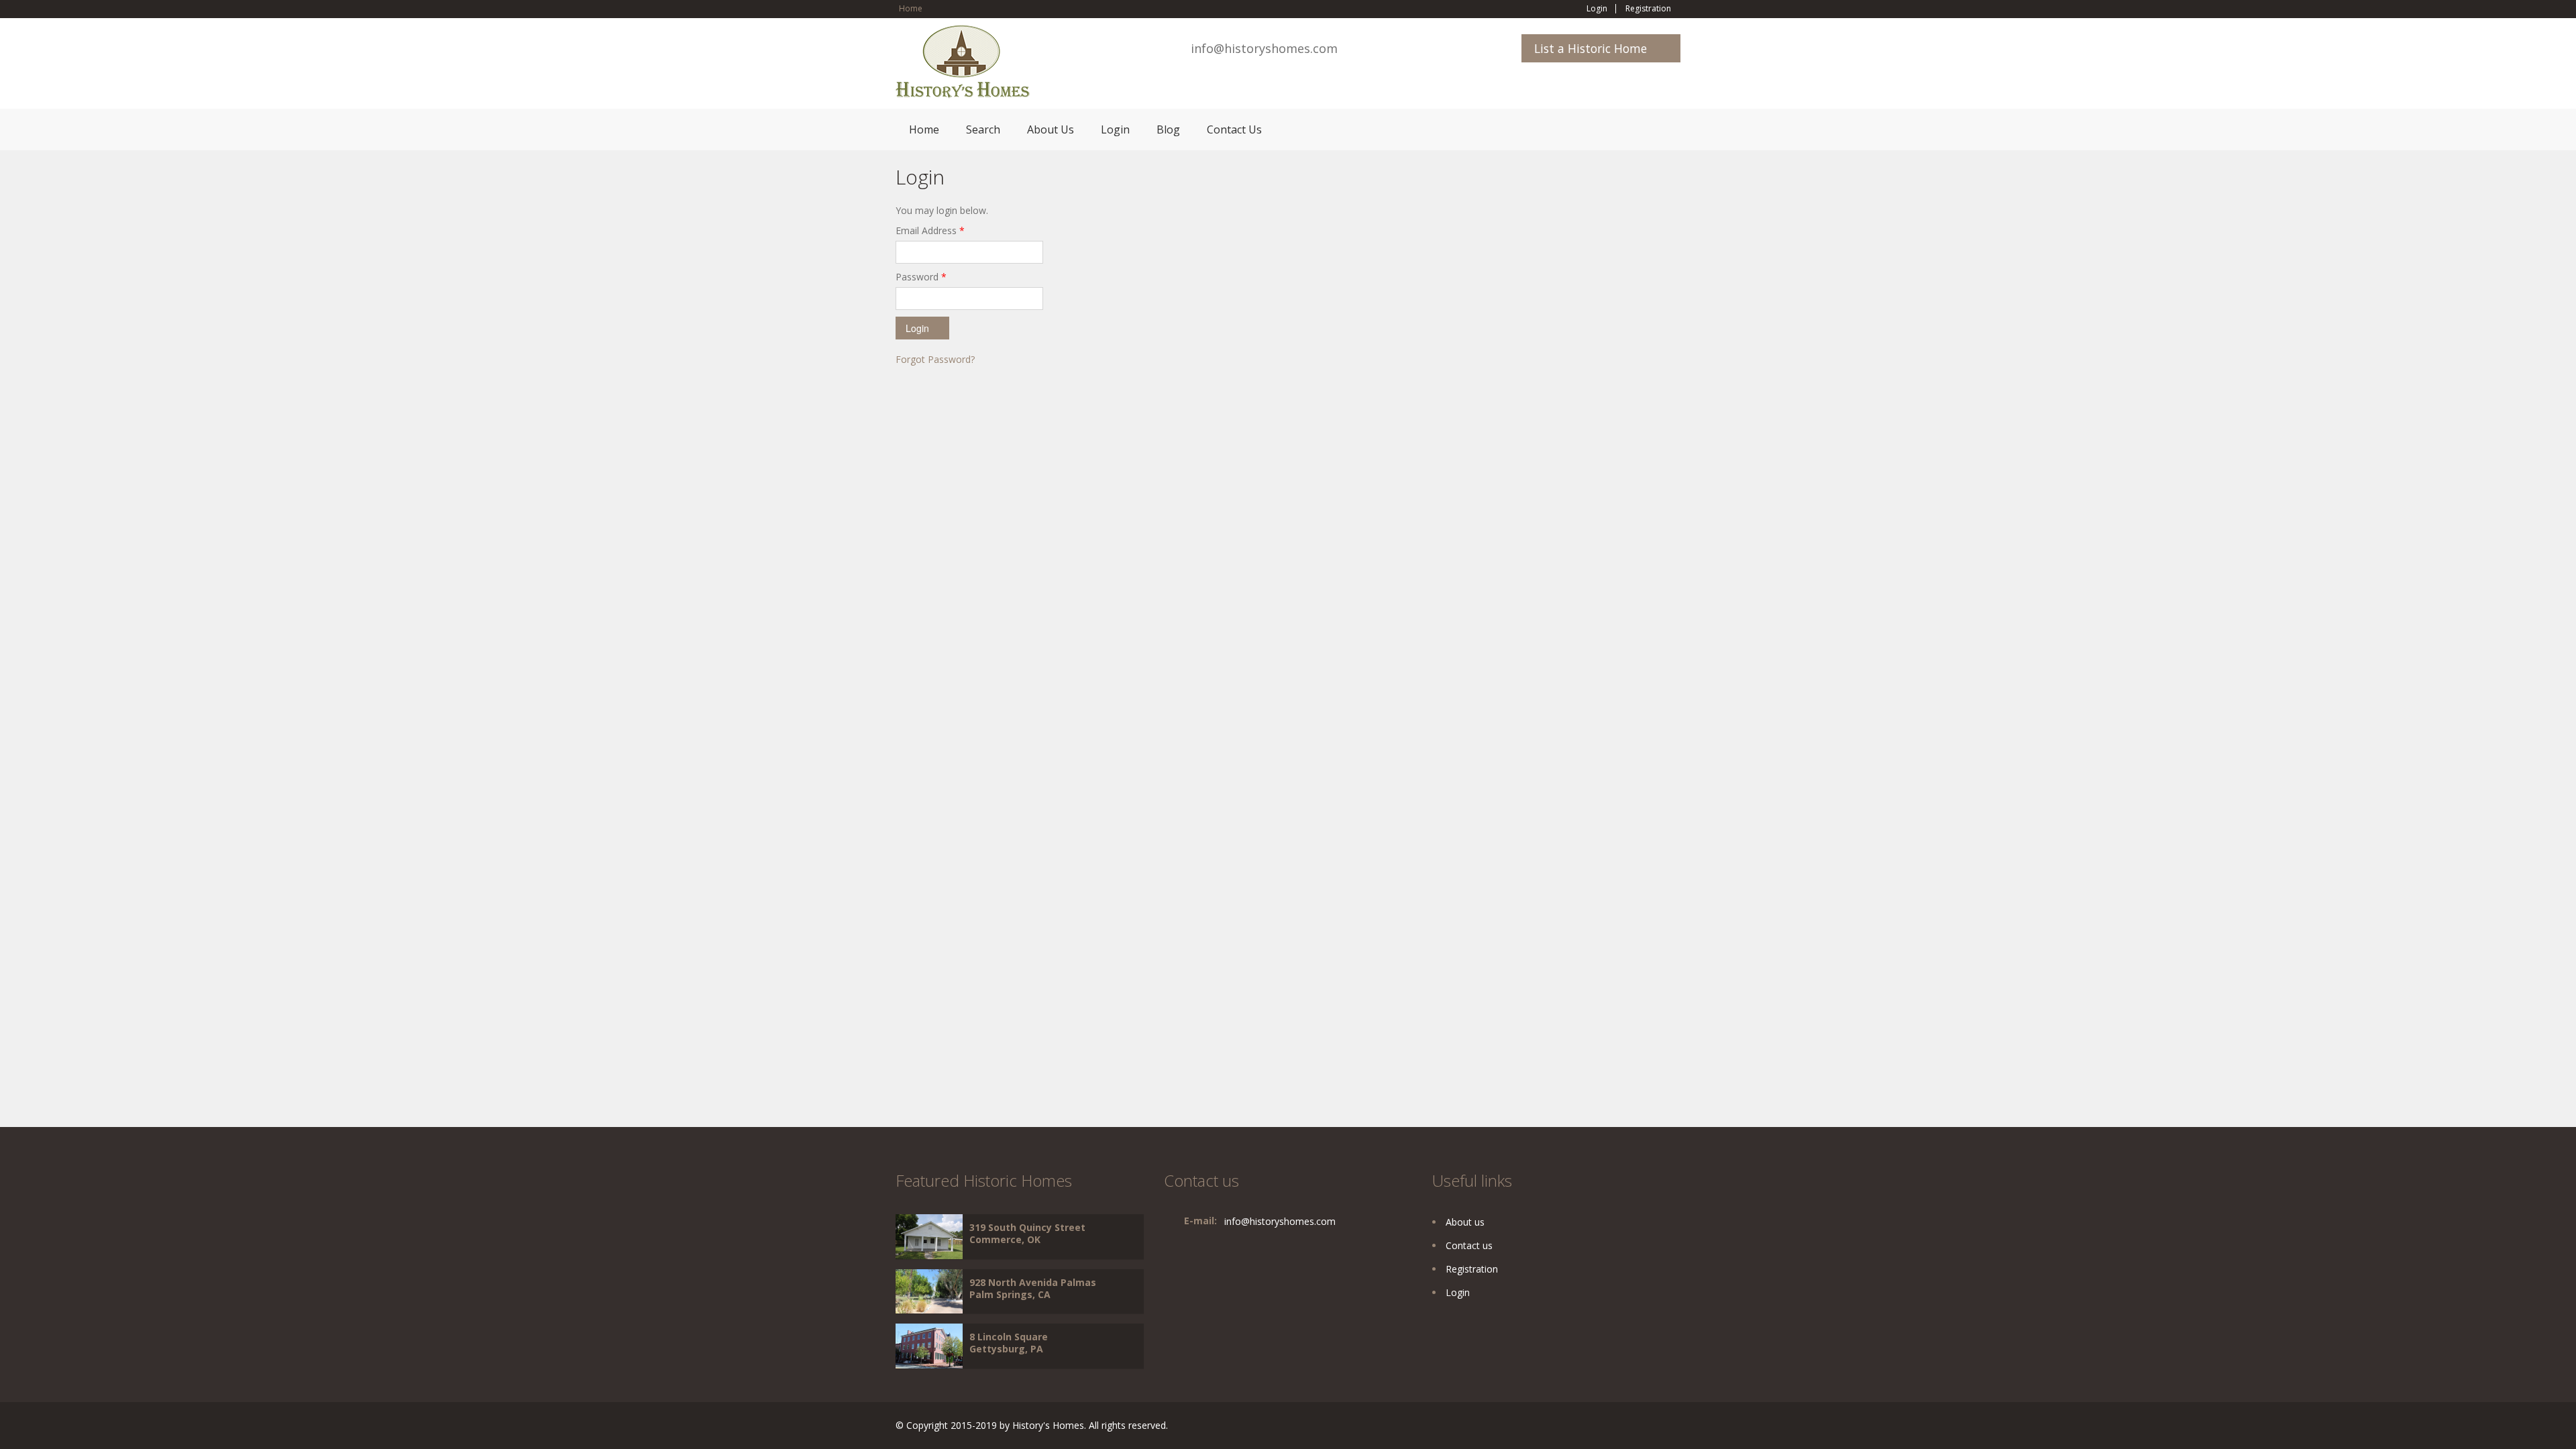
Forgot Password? (935, 359)
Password (921, 277)
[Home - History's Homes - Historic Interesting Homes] (963, 67)
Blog (1168, 129)
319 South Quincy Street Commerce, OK (1027, 1233)
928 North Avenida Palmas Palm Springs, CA (1033, 1288)
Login (1597, 9)
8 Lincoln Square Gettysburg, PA (1009, 1343)
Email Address (930, 230)
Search (983, 129)
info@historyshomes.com (1264, 48)
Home (911, 8)
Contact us (1469, 1245)
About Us (1051, 129)
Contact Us (1234, 129)
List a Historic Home (1591, 48)
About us (1465, 1222)
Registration (1648, 9)
